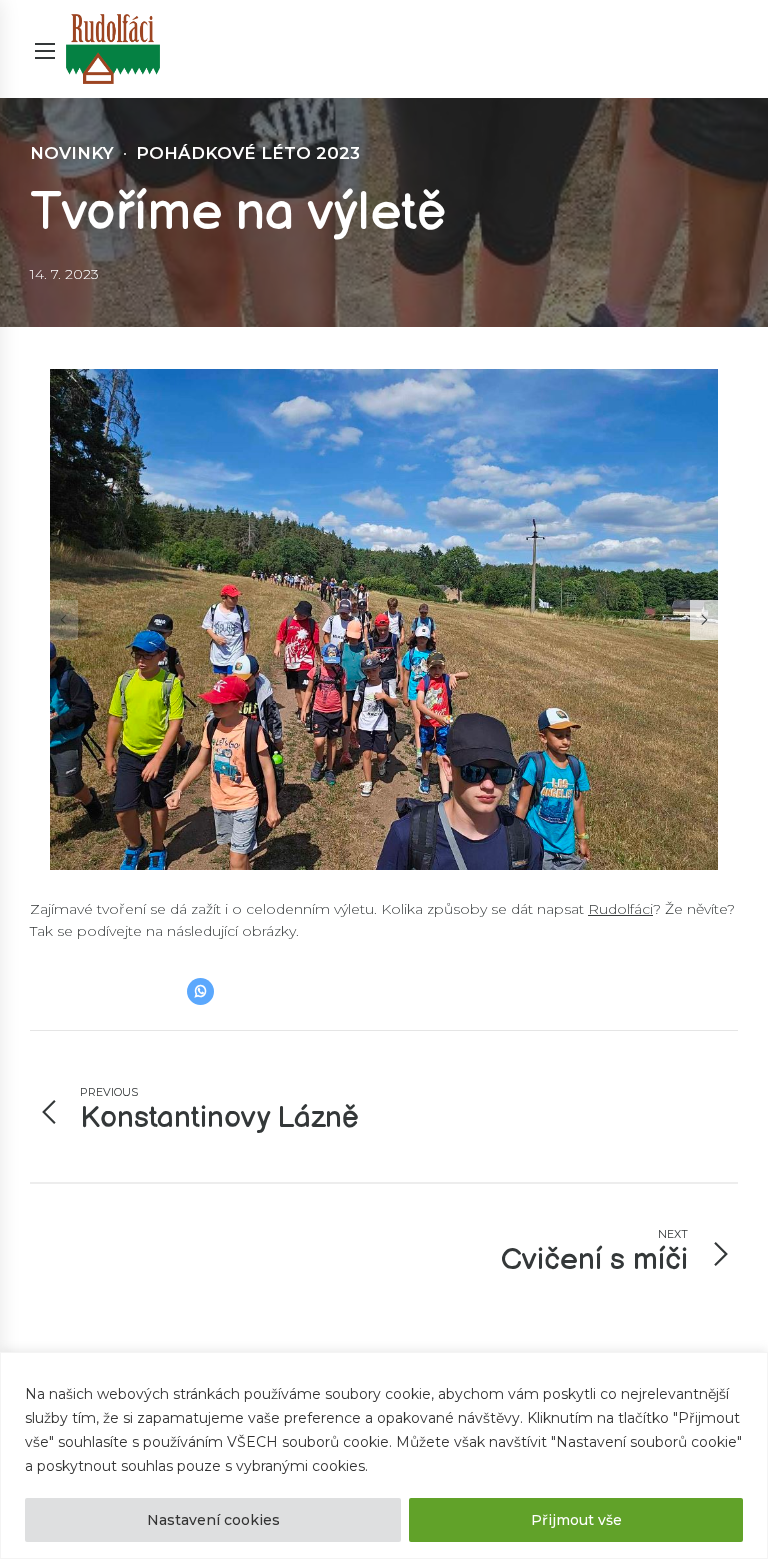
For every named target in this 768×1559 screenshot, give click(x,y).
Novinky (72, 153)
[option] (384, 619)
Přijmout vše (576, 1520)
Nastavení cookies (213, 1520)
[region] (384, 1455)
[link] (620, 909)
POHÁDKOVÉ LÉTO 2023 (248, 153)
